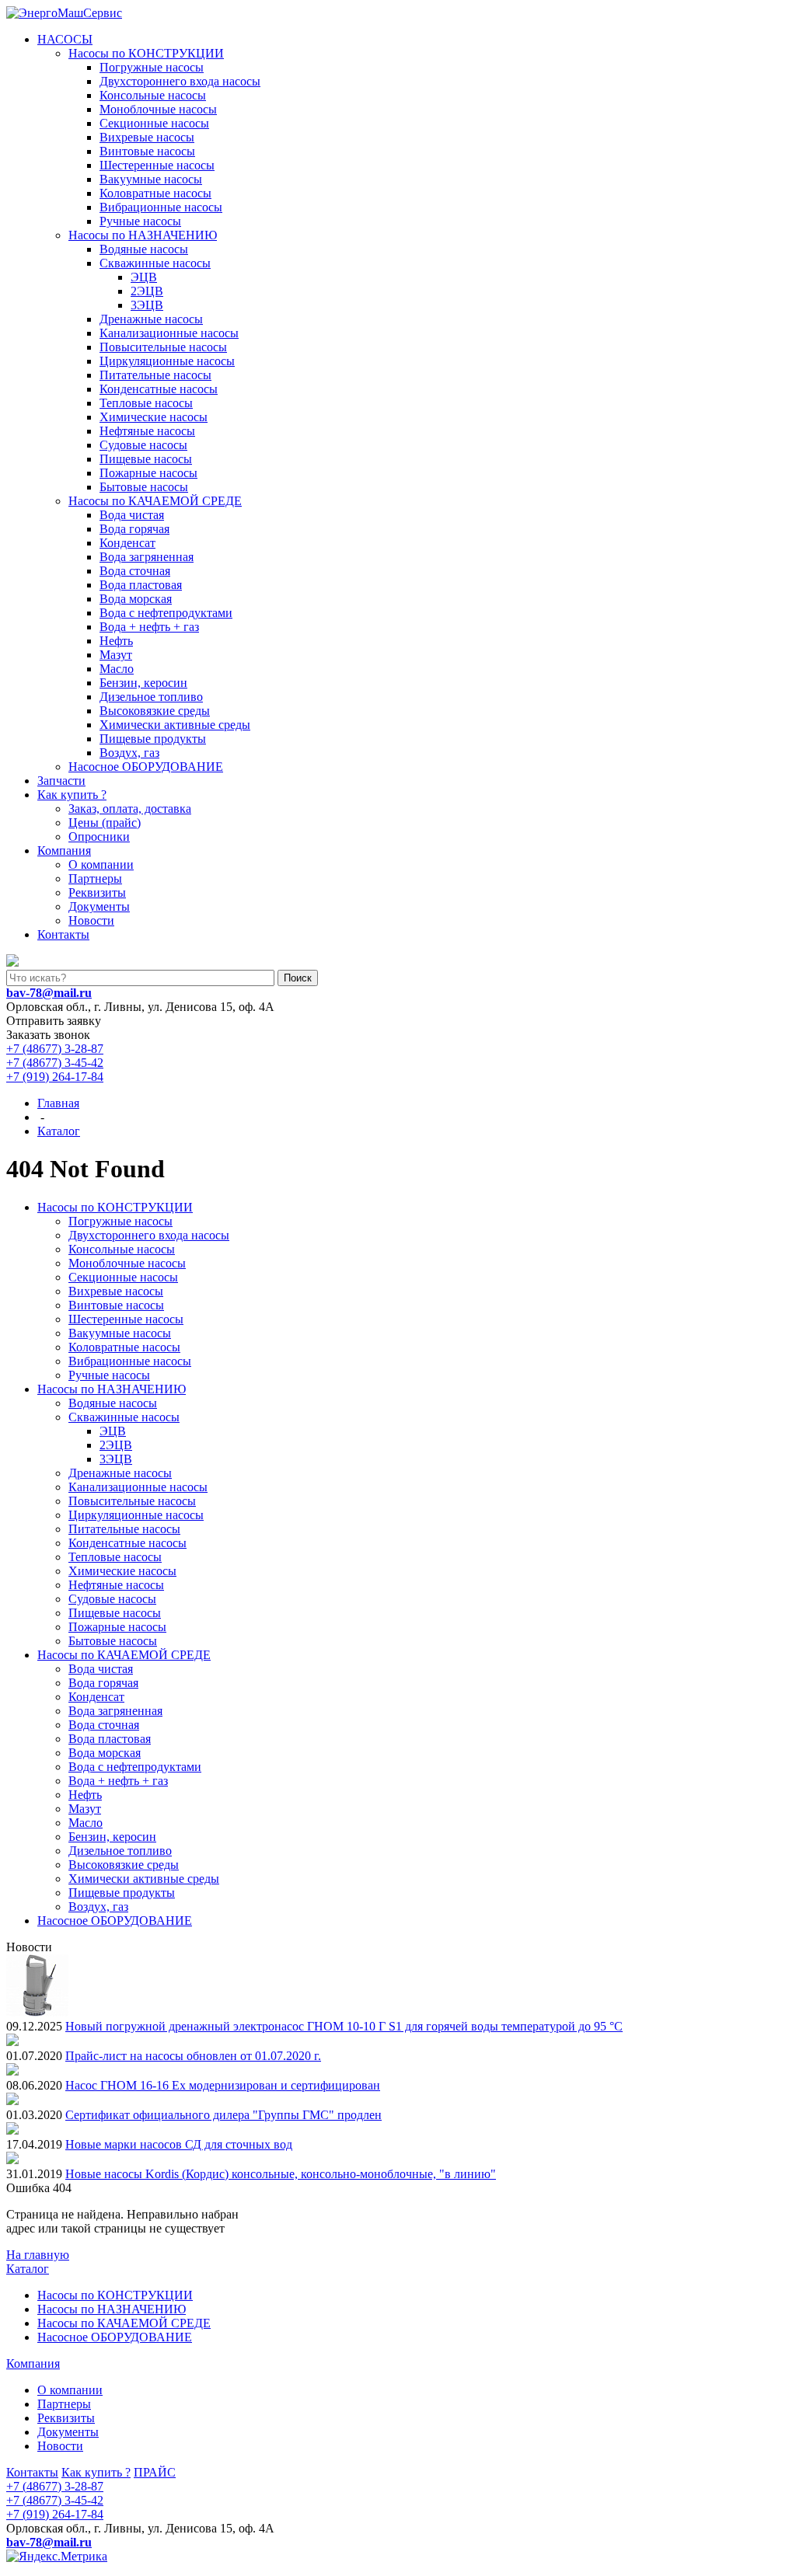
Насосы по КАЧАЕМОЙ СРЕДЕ (155, 501)
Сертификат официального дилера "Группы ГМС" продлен (223, 2115)
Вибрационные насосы (161, 207)
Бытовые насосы (144, 487)
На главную (38, 2255)
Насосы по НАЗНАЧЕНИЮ (143, 235)
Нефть (116, 641)
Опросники (99, 837)
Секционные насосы (154, 123)
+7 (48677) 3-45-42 (55, 1063)
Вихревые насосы (147, 137)
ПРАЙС (155, 2472)
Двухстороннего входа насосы (180, 81)
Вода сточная (135, 571)
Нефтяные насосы (147, 431)
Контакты (63, 934)
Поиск (298, 978)
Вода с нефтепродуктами (166, 613)
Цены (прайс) (105, 823)
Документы (99, 906)
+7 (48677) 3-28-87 (55, 1049)
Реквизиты (97, 892)
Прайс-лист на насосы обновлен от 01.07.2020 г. (193, 2056)
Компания (64, 851)
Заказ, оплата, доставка (130, 809)
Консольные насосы (153, 95)
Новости (91, 920)
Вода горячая (134, 529)
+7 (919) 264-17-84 (55, 1077)
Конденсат (127, 543)
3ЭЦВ (147, 305)
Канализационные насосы (169, 333)
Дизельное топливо (151, 697)
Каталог (28, 2269)
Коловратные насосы (155, 193)
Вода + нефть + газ (149, 627)
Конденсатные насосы (159, 389)
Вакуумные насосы (151, 179)
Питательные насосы (155, 375)
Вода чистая (132, 515)
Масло (117, 669)
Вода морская (136, 599)
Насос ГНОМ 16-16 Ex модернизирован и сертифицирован (223, 2085)
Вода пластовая (141, 585)
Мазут (116, 655)
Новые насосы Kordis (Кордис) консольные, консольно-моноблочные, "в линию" (281, 2174)
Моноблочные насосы (158, 109)
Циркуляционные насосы (167, 361)
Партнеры (95, 878)
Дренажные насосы (151, 319)
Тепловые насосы (146, 403)
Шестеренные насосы (157, 165)
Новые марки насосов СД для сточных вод (179, 2144)
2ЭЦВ (147, 291)
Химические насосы (154, 417)
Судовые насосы (143, 445)
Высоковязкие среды (155, 711)
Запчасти (61, 781)
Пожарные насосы (148, 473)
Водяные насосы (144, 249)
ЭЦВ (144, 277)
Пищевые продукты (153, 739)
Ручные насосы (140, 221)
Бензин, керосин (143, 683)
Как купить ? (72, 795)
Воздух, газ (129, 753)
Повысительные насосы (163, 347)
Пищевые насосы (146, 459)
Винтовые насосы (147, 151)
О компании (101, 864)
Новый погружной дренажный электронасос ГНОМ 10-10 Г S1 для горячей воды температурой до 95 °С (344, 2026)
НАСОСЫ (65, 39)
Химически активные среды (175, 725)
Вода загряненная (147, 557)
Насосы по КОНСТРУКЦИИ (146, 53)
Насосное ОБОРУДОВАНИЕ (146, 767)
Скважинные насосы (155, 263)
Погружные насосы (152, 67)
